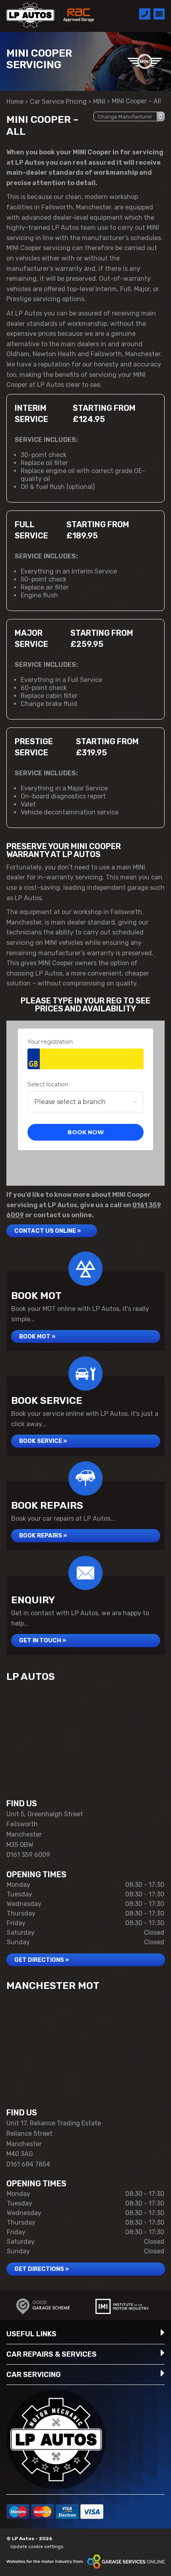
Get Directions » (42, 1960)
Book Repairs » (43, 1535)
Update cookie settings (37, 2546)
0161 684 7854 (28, 2164)
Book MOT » (37, 1336)
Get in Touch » (43, 1640)
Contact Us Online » (48, 1231)
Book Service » (43, 1441)
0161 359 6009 (28, 1855)
